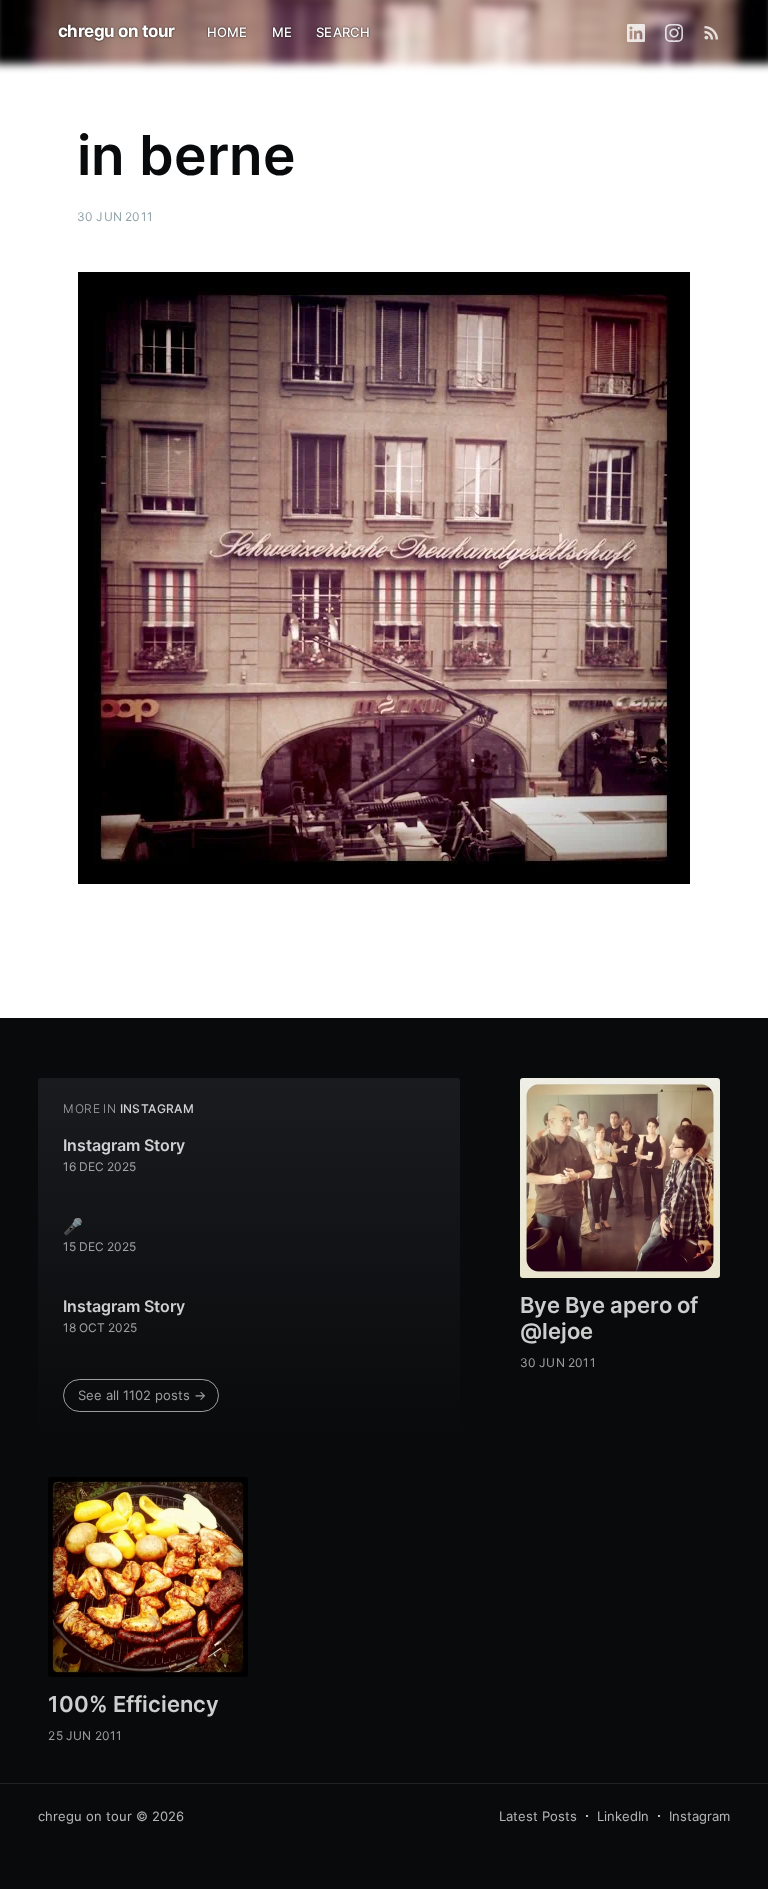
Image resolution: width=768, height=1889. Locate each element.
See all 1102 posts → (142, 1395)
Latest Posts (538, 1816)
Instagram (699, 1816)
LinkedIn (623, 1816)
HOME (227, 32)
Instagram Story (124, 1145)
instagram (157, 1108)
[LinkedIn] (636, 32)
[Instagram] (674, 32)
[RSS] (711, 32)
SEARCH (343, 32)
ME (282, 32)
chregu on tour (116, 31)
